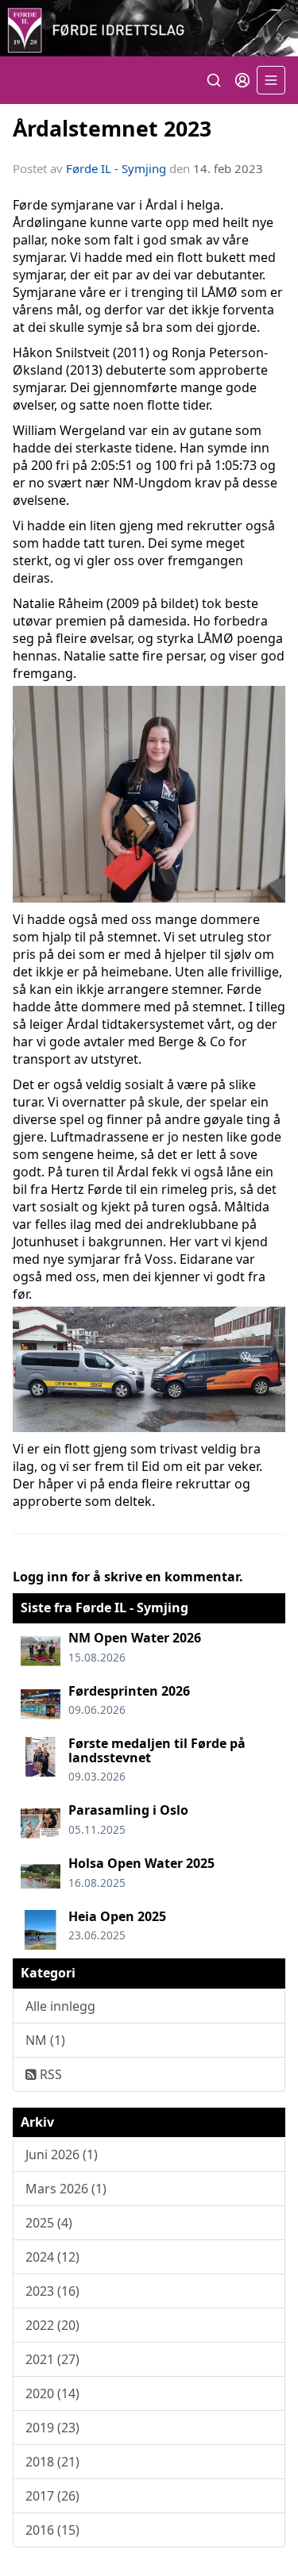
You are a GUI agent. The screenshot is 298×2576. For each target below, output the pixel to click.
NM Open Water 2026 (135, 1638)
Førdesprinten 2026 (129, 1691)
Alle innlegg (60, 2006)
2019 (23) (52, 2428)
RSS (49, 2074)
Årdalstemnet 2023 (112, 128)
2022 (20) (52, 2325)
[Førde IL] (149, 28)
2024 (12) (52, 2257)
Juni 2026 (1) (62, 2154)
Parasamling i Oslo (128, 1810)
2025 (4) (49, 2223)
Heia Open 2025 (117, 1916)
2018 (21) (52, 2462)
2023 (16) (52, 2291)
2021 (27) (52, 2359)
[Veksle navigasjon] (271, 80)
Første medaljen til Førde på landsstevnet (157, 1750)
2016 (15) (52, 2530)
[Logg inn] (242, 80)
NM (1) (45, 2040)
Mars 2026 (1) (66, 2189)
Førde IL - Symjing (116, 168)
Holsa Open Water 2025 (141, 1863)
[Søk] (214, 80)
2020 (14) (52, 2393)
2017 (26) (52, 2496)
